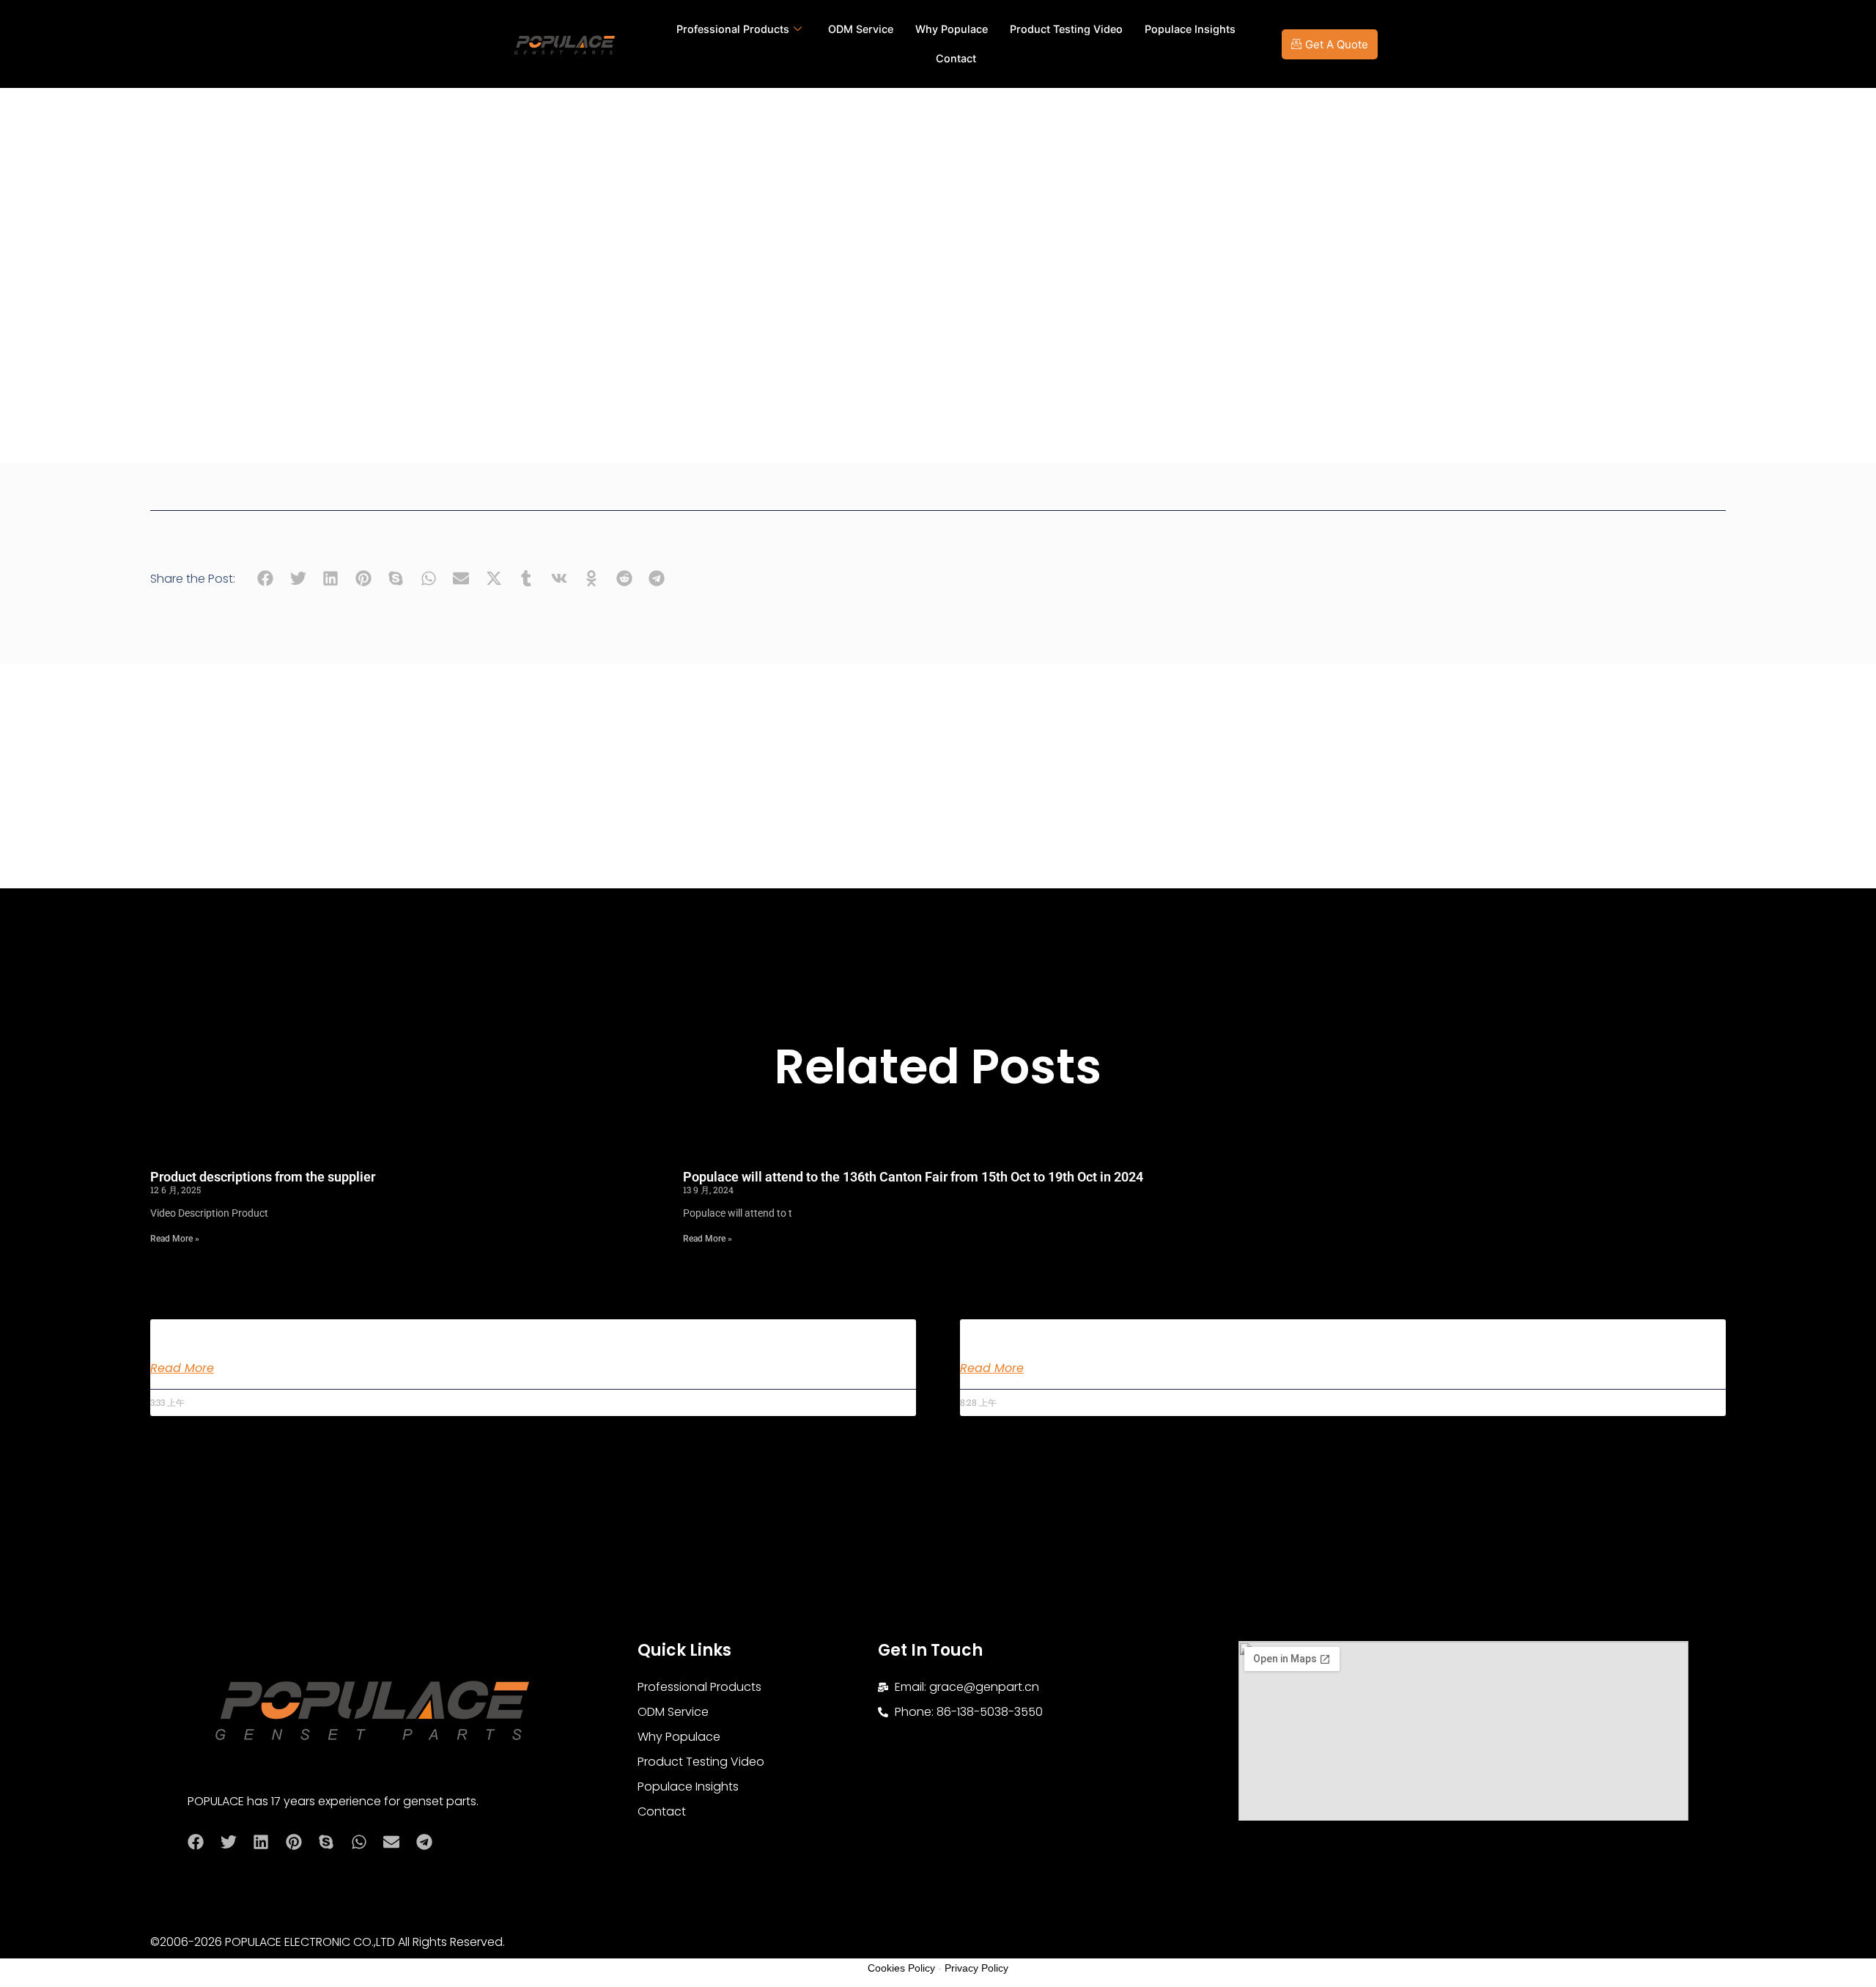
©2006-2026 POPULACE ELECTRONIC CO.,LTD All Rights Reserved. (328, 1942)
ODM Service (861, 29)
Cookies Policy (901, 1968)
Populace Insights (1190, 29)
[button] (266, 578)
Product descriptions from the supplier (263, 1177)
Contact (956, 58)
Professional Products (733, 29)
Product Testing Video (1066, 29)
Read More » (175, 1239)
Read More (182, 1368)
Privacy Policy (976, 1968)
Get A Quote (1337, 44)
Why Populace (952, 29)
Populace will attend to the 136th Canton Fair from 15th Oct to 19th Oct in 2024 (913, 1177)
